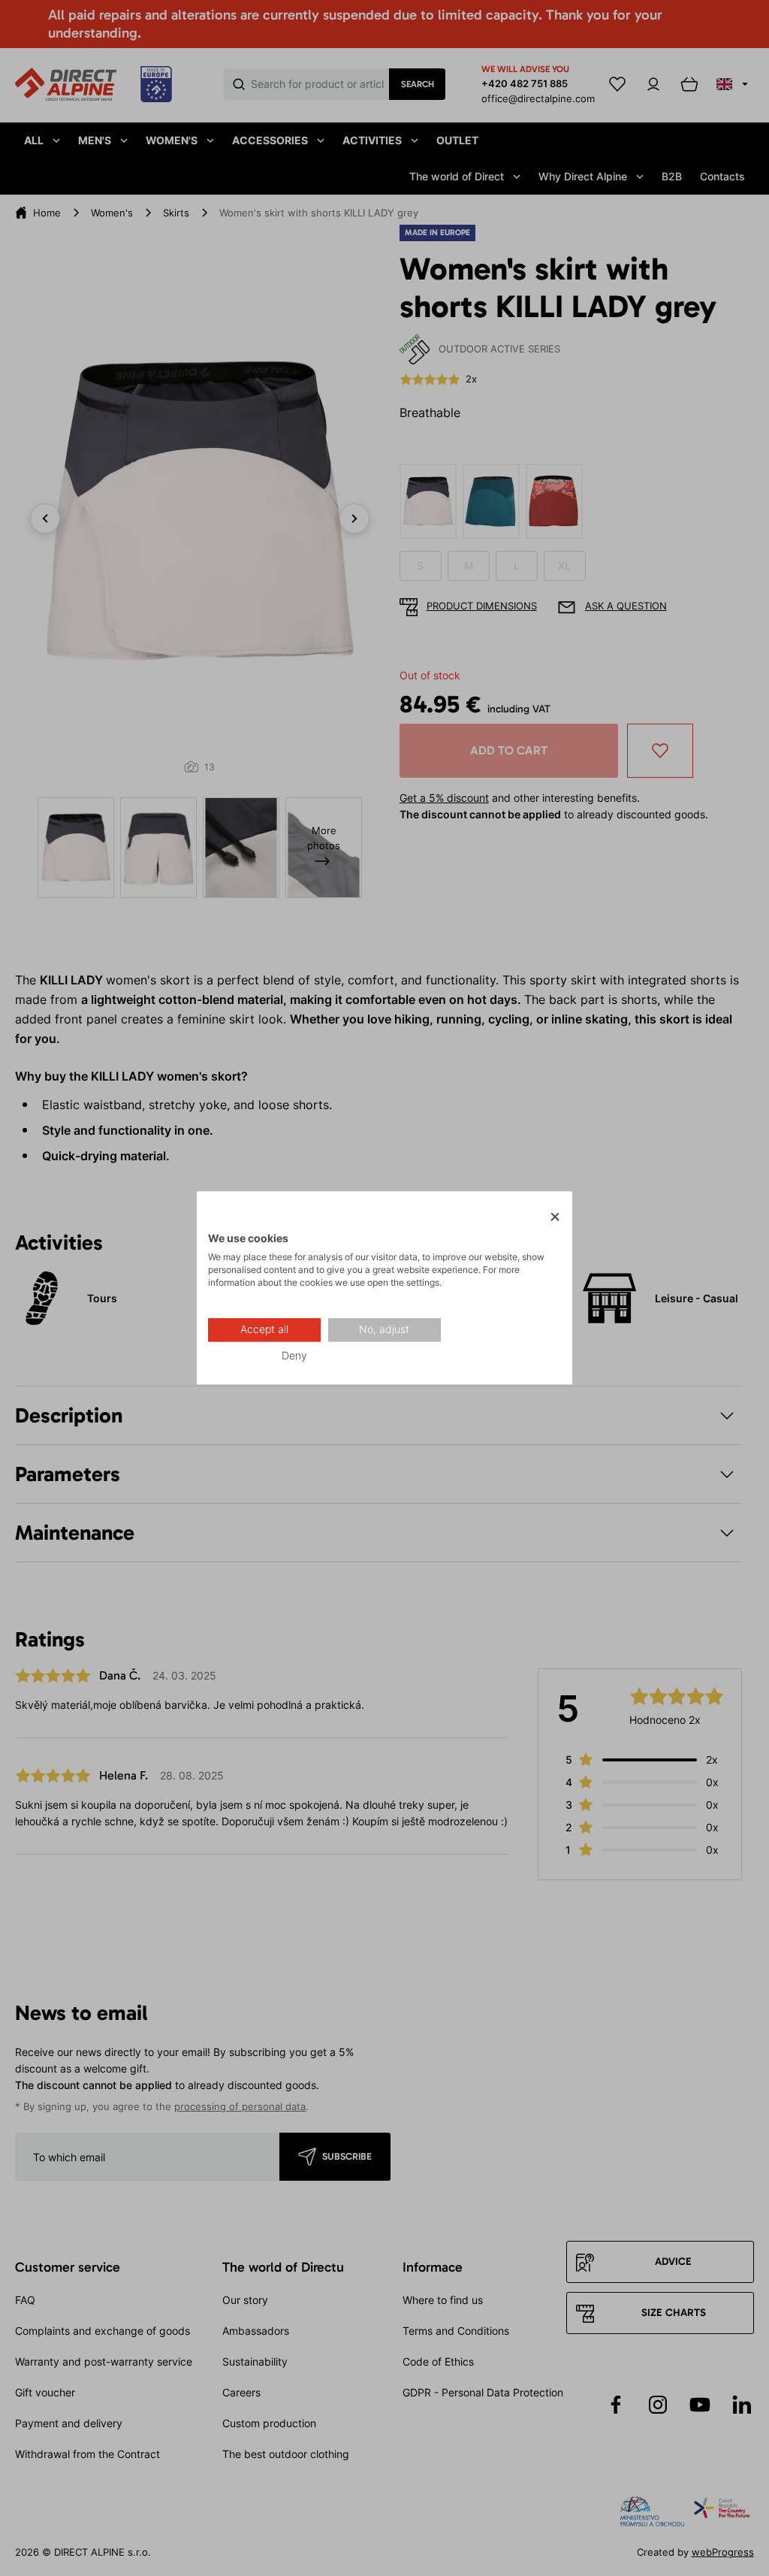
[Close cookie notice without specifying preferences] (555, 1217)
